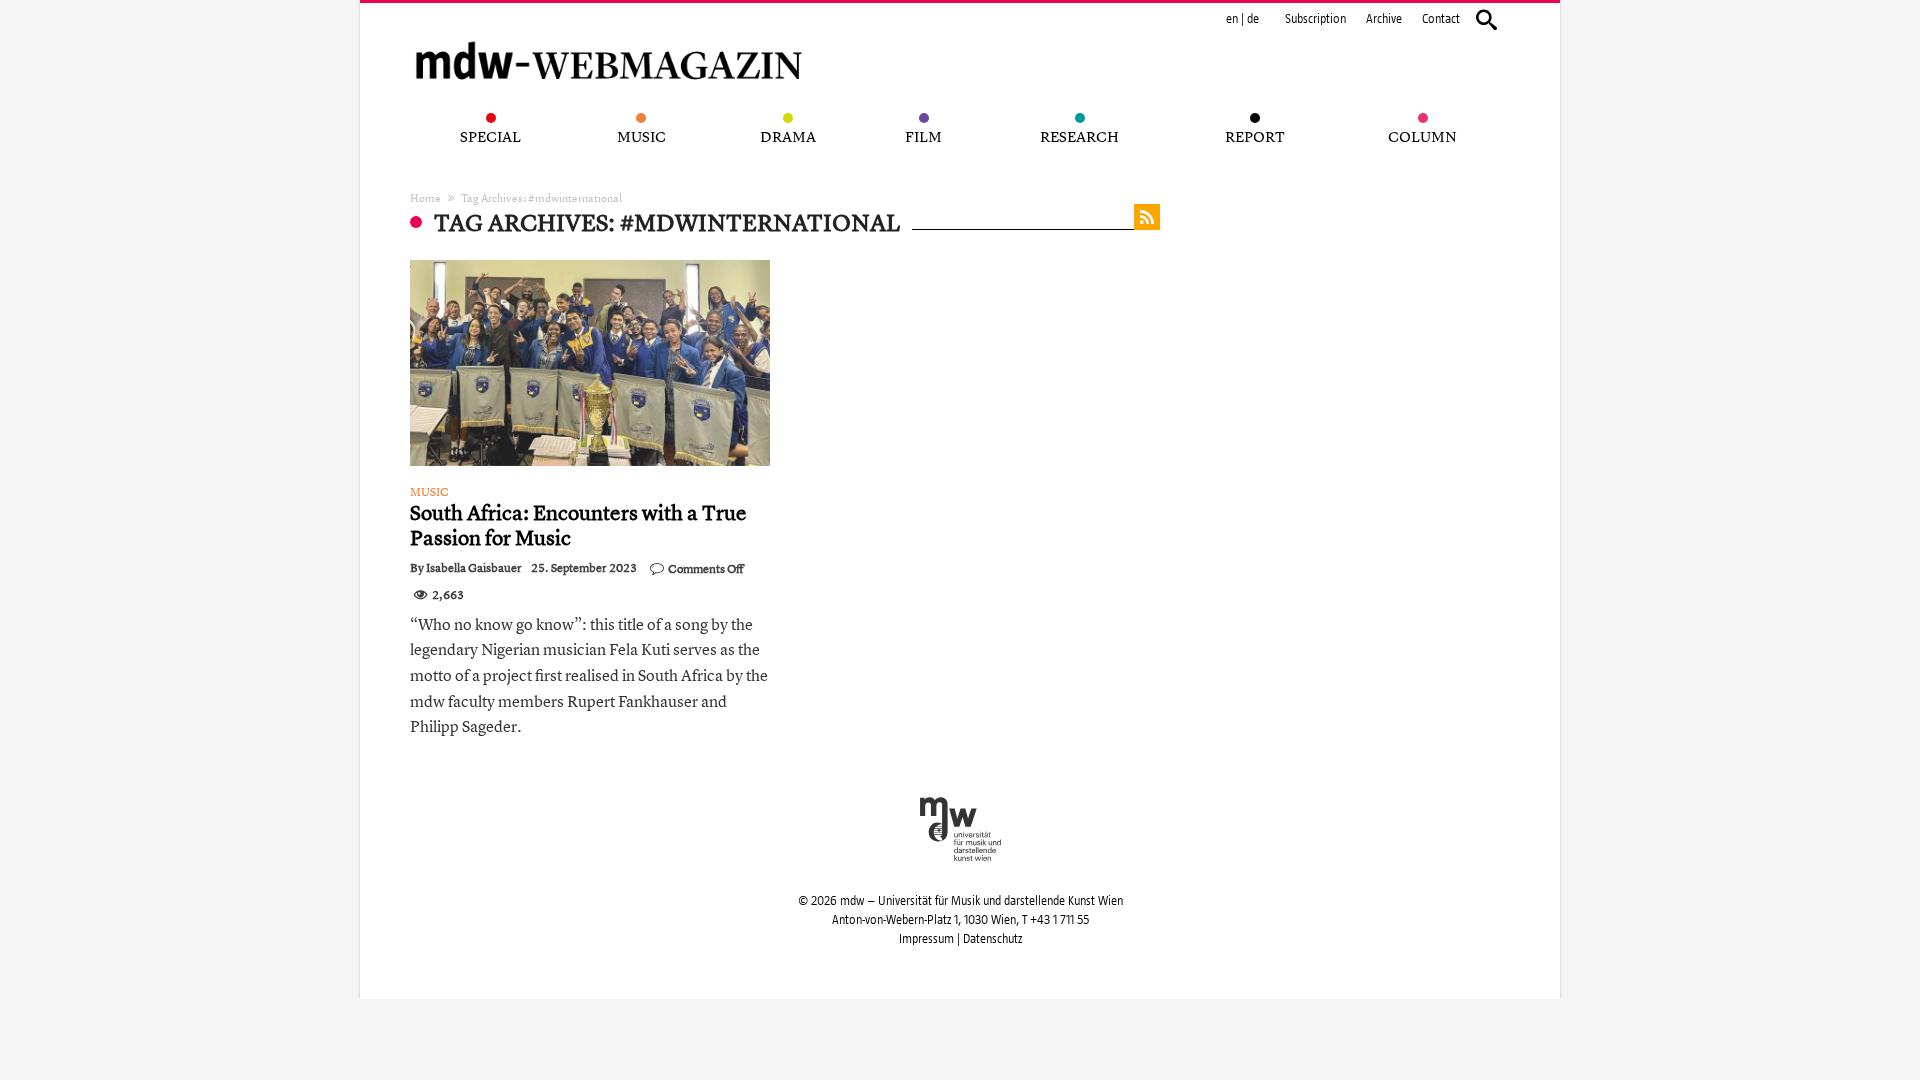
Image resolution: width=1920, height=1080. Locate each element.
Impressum (926, 939)
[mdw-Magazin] (610, 35)
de (1253, 19)
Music (429, 492)
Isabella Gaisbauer (474, 568)
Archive (1384, 19)
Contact (1441, 19)
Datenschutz (992, 939)
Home (425, 197)
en (1232, 19)
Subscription (1315, 19)
